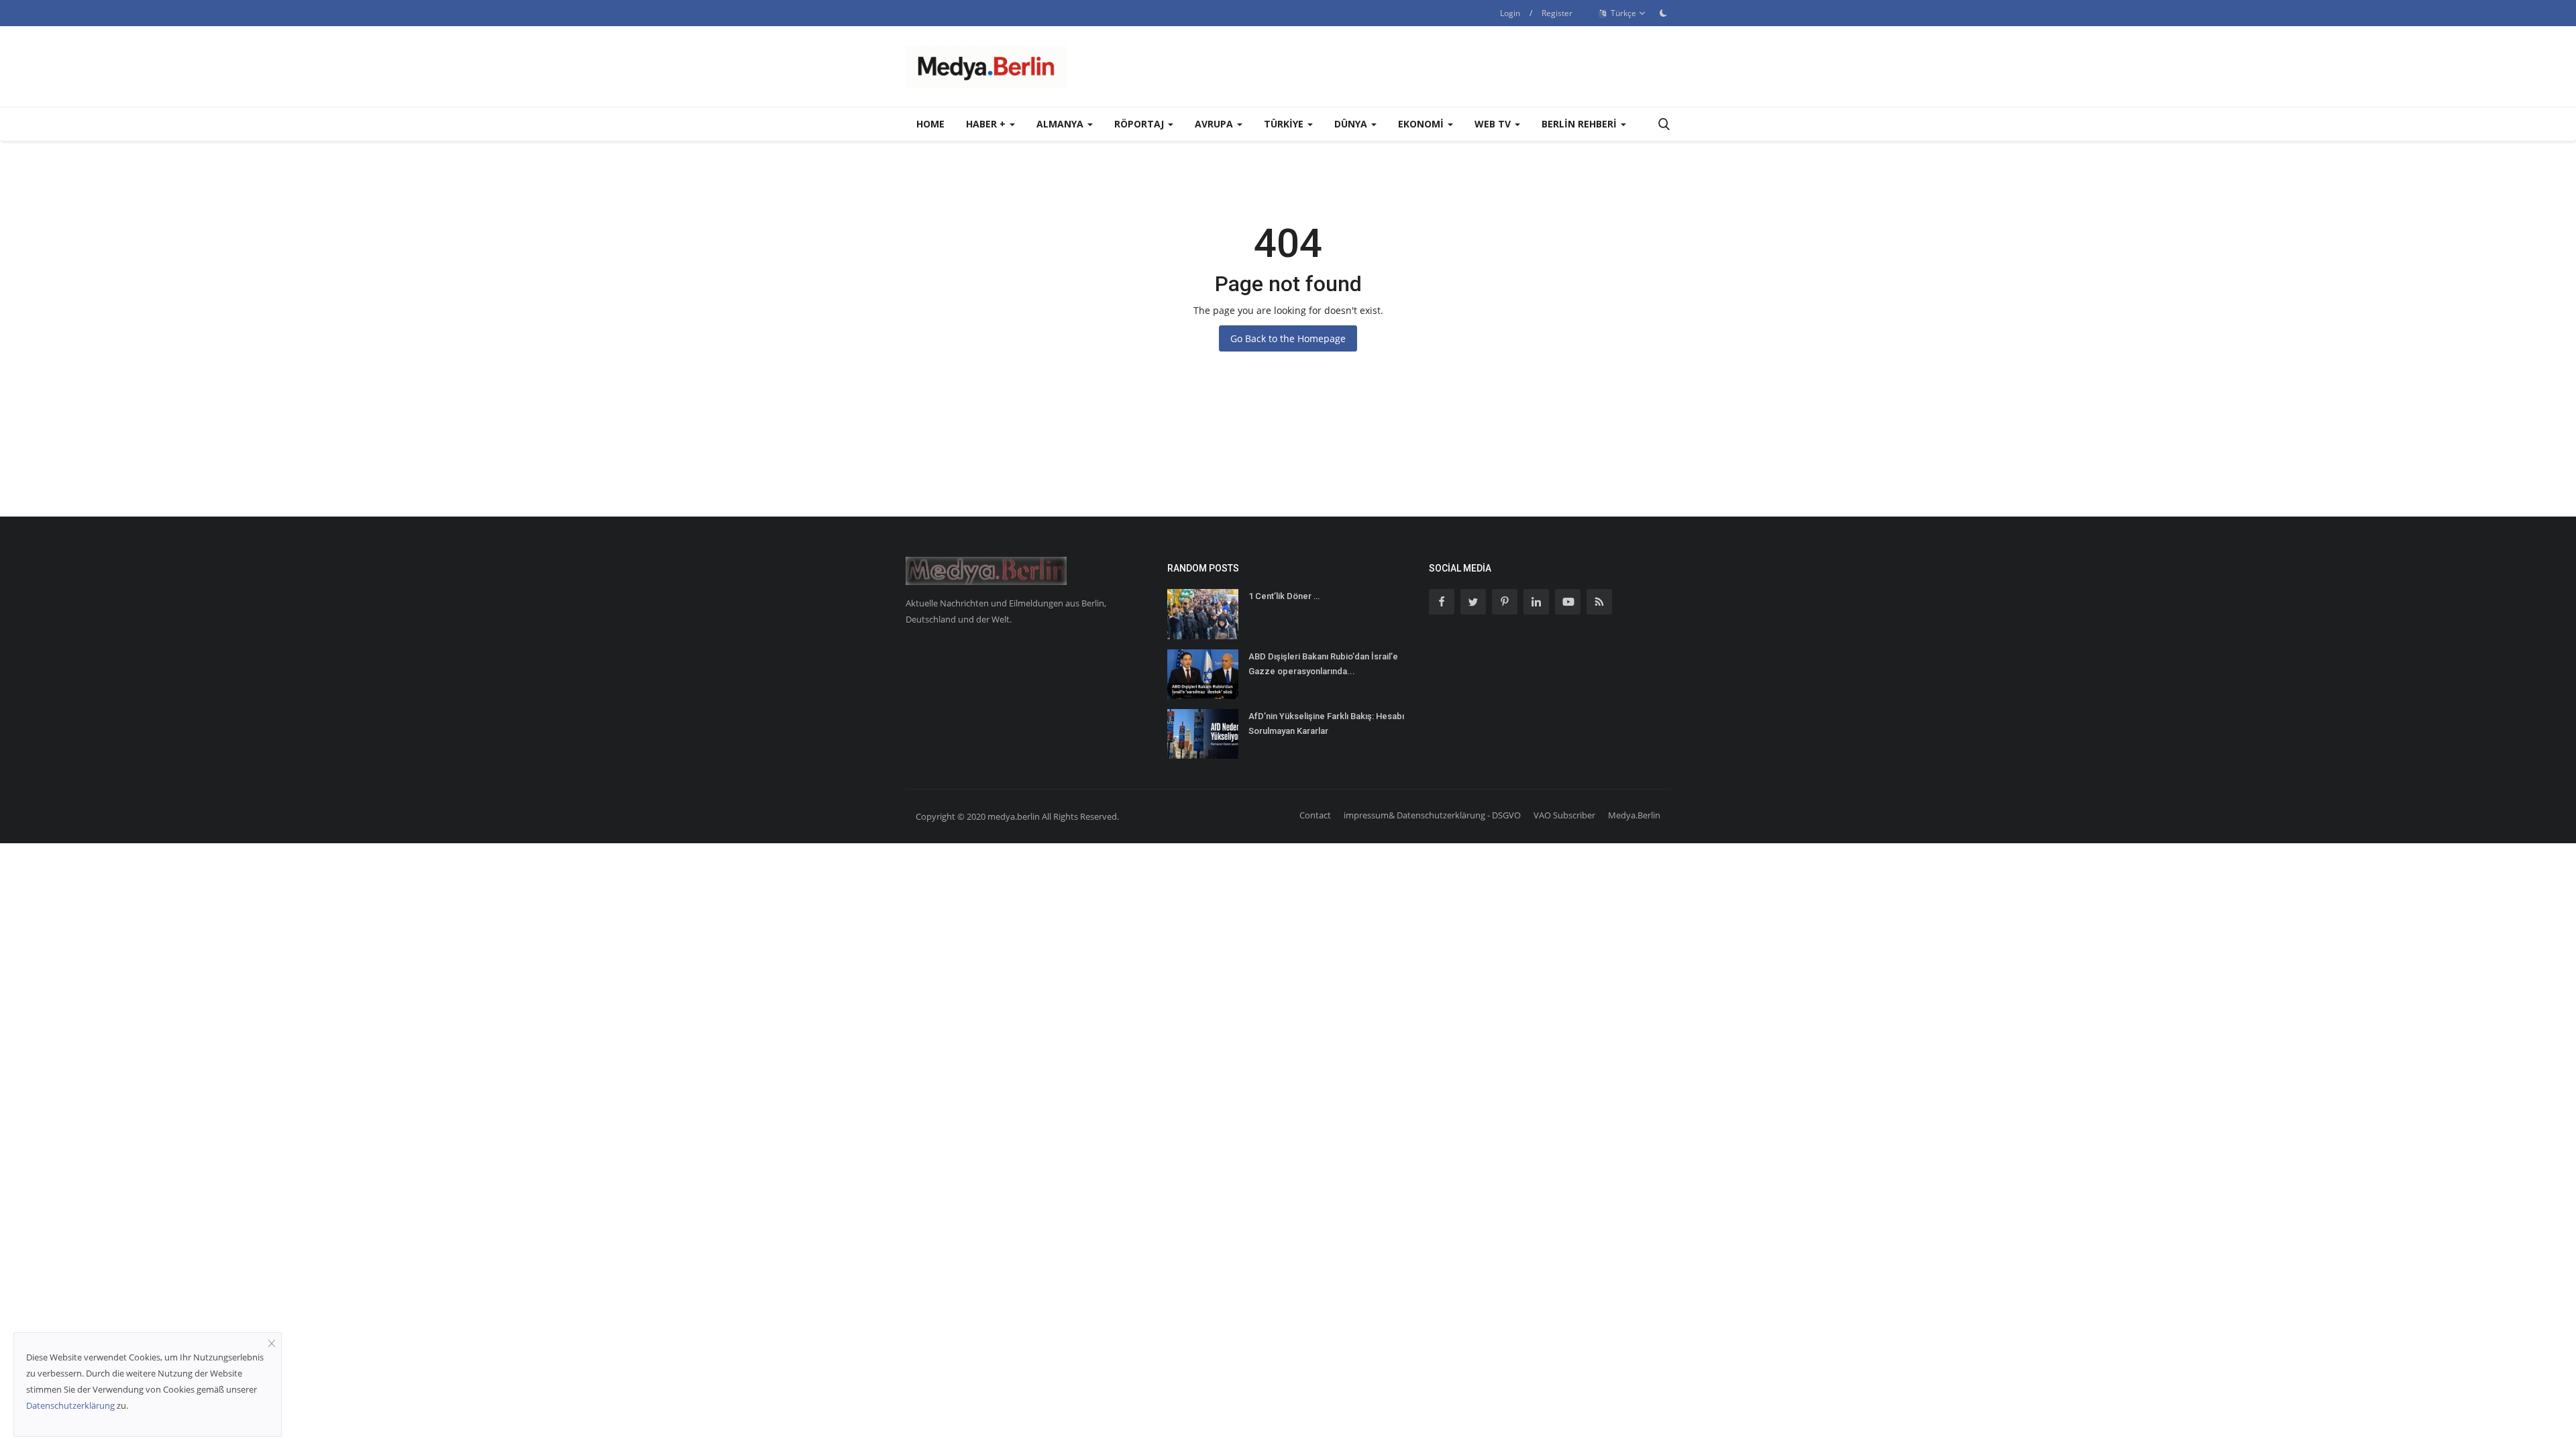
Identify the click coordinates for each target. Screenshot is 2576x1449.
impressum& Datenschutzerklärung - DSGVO (1432, 815)
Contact (1315, 815)
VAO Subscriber (1564, 815)
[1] (1663, 13)
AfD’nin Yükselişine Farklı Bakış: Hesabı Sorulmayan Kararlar (1326, 723)
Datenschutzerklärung (70, 1405)
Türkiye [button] (1285, 124)
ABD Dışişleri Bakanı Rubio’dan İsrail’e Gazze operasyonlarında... (1323, 664)
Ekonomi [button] (1422, 124)
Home (930, 124)
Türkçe (1622, 13)
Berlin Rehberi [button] (1580, 124)
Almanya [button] (1061, 124)
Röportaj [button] (1140, 124)
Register (1557, 13)
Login (1510, 13)
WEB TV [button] (1494, 124)
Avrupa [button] (1215, 124)
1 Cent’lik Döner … (1284, 596)
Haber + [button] (987, 124)
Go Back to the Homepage (1288, 338)
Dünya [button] (1352, 124)
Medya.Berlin (1634, 815)
